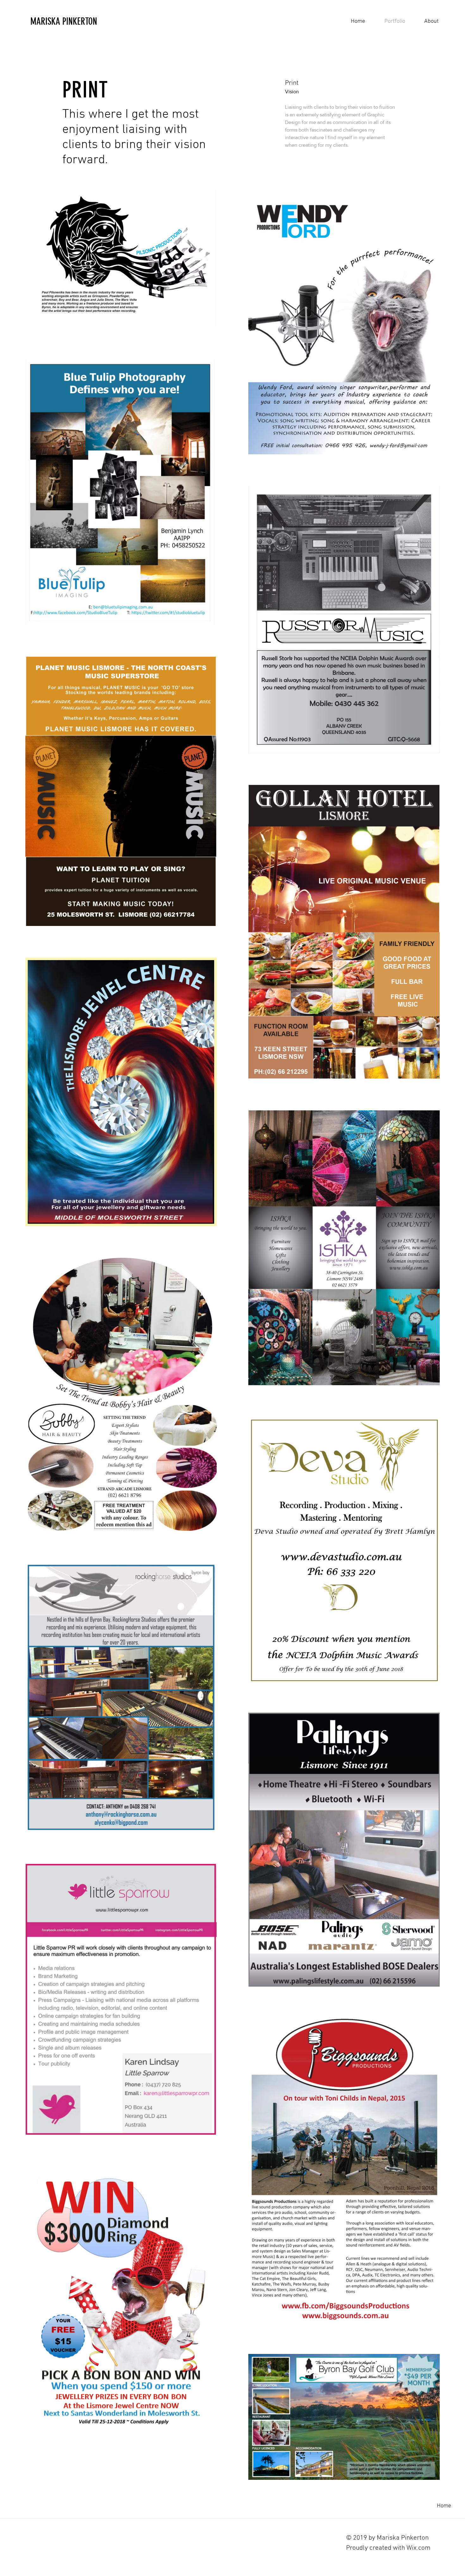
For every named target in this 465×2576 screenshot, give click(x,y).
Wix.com (418, 2548)
